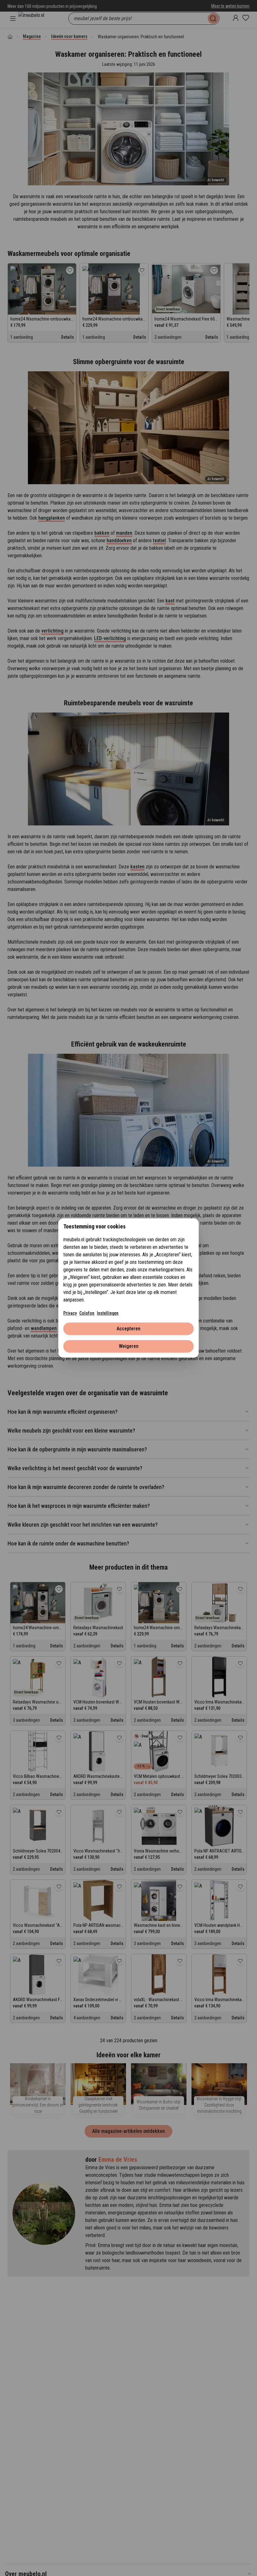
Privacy (70, 1313)
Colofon (87, 1313)
